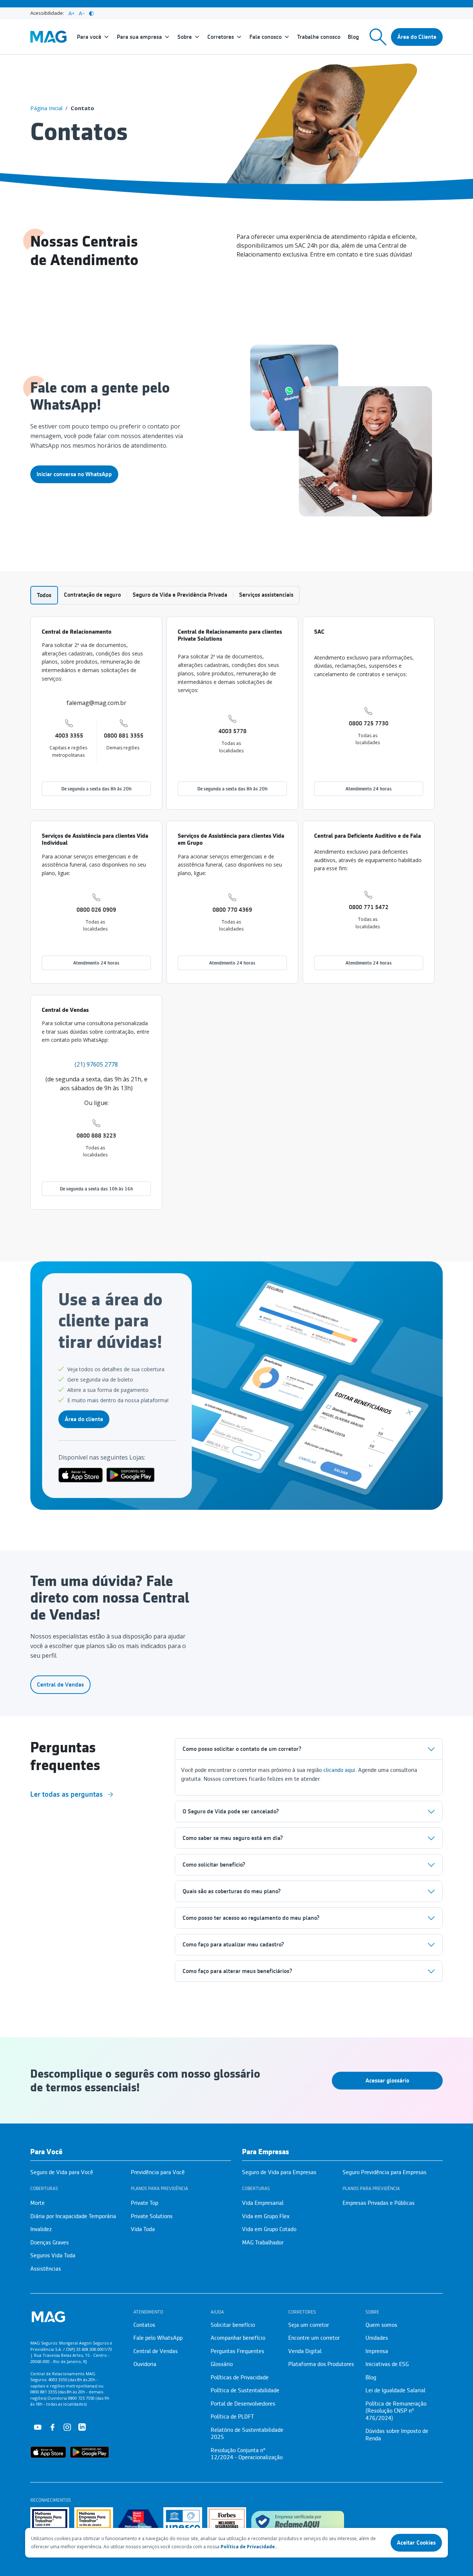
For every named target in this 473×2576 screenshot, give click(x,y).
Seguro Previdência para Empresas (384, 2172)
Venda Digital (305, 2351)
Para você (89, 37)
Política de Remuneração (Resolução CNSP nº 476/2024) (396, 2411)
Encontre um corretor (314, 2338)
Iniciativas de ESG (387, 2364)
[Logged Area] (417, 37)
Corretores (221, 37)
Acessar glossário (387, 2081)
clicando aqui (339, 1770)
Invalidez (41, 2229)
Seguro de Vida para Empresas (279, 2172)
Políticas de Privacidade (240, 2377)
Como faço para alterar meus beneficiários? (237, 1971)
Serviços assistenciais (266, 595)
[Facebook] (52, 2427)
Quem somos (381, 2325)
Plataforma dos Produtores (321, 2364)
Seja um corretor (309, 2325)
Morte (38, 2203)
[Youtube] (38, 2427)
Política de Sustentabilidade (245, 2390)
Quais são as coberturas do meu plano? (232, 1891)
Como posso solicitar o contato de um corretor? (242, 1749)
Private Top (144, 2203)
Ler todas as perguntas (67, 1794)
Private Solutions (152, 2216)
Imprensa (377, 2351)
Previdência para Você (158, 2172)
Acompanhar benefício (238, 2338)
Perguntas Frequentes (237, 2351)
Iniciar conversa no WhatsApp (74, 474)
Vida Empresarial (263, 2203)
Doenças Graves (50, 2243)
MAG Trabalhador (263, 2243)
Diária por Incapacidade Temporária (73, 2216)
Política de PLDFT (232, 2417)
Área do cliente (84, 1419)
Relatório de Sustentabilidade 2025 (247, 2434)
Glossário (222, 2364)
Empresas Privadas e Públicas (379, 2203)
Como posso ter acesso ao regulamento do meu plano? (251, 1918)
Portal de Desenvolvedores (243, 2404)
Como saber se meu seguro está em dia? (233, 1838)
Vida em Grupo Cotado (269, 2229)
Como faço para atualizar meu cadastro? (233, 1945)
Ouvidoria (145, 2364)
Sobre (185, 37)
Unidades (377, 2338)
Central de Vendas (60, 1685)
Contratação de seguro (92, 595)
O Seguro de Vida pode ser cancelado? (231, 1811)
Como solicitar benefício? (214, 1865)
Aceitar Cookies (416, 2543)
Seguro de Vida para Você (62, 2172)
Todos (44, 595)
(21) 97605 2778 (96, 1064)
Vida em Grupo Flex (266, 2216)
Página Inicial (46, 108)
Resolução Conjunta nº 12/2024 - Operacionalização (247, 2454)
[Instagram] (67, 2427)
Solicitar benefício (233, 2325)
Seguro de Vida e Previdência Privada (180, 595)
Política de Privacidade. (249, 2547)
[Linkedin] (82, 2427)
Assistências (46, 2269)
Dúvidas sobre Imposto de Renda (397, 2435)
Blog (353, 37)
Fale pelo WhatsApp (158, 2338)
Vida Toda (143, 2229)
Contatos (144, 2325)
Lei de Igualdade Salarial (395, 2390)
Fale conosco (266, 37)
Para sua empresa (139, 37)
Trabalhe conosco (319, 37)
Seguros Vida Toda (53, 2255)
